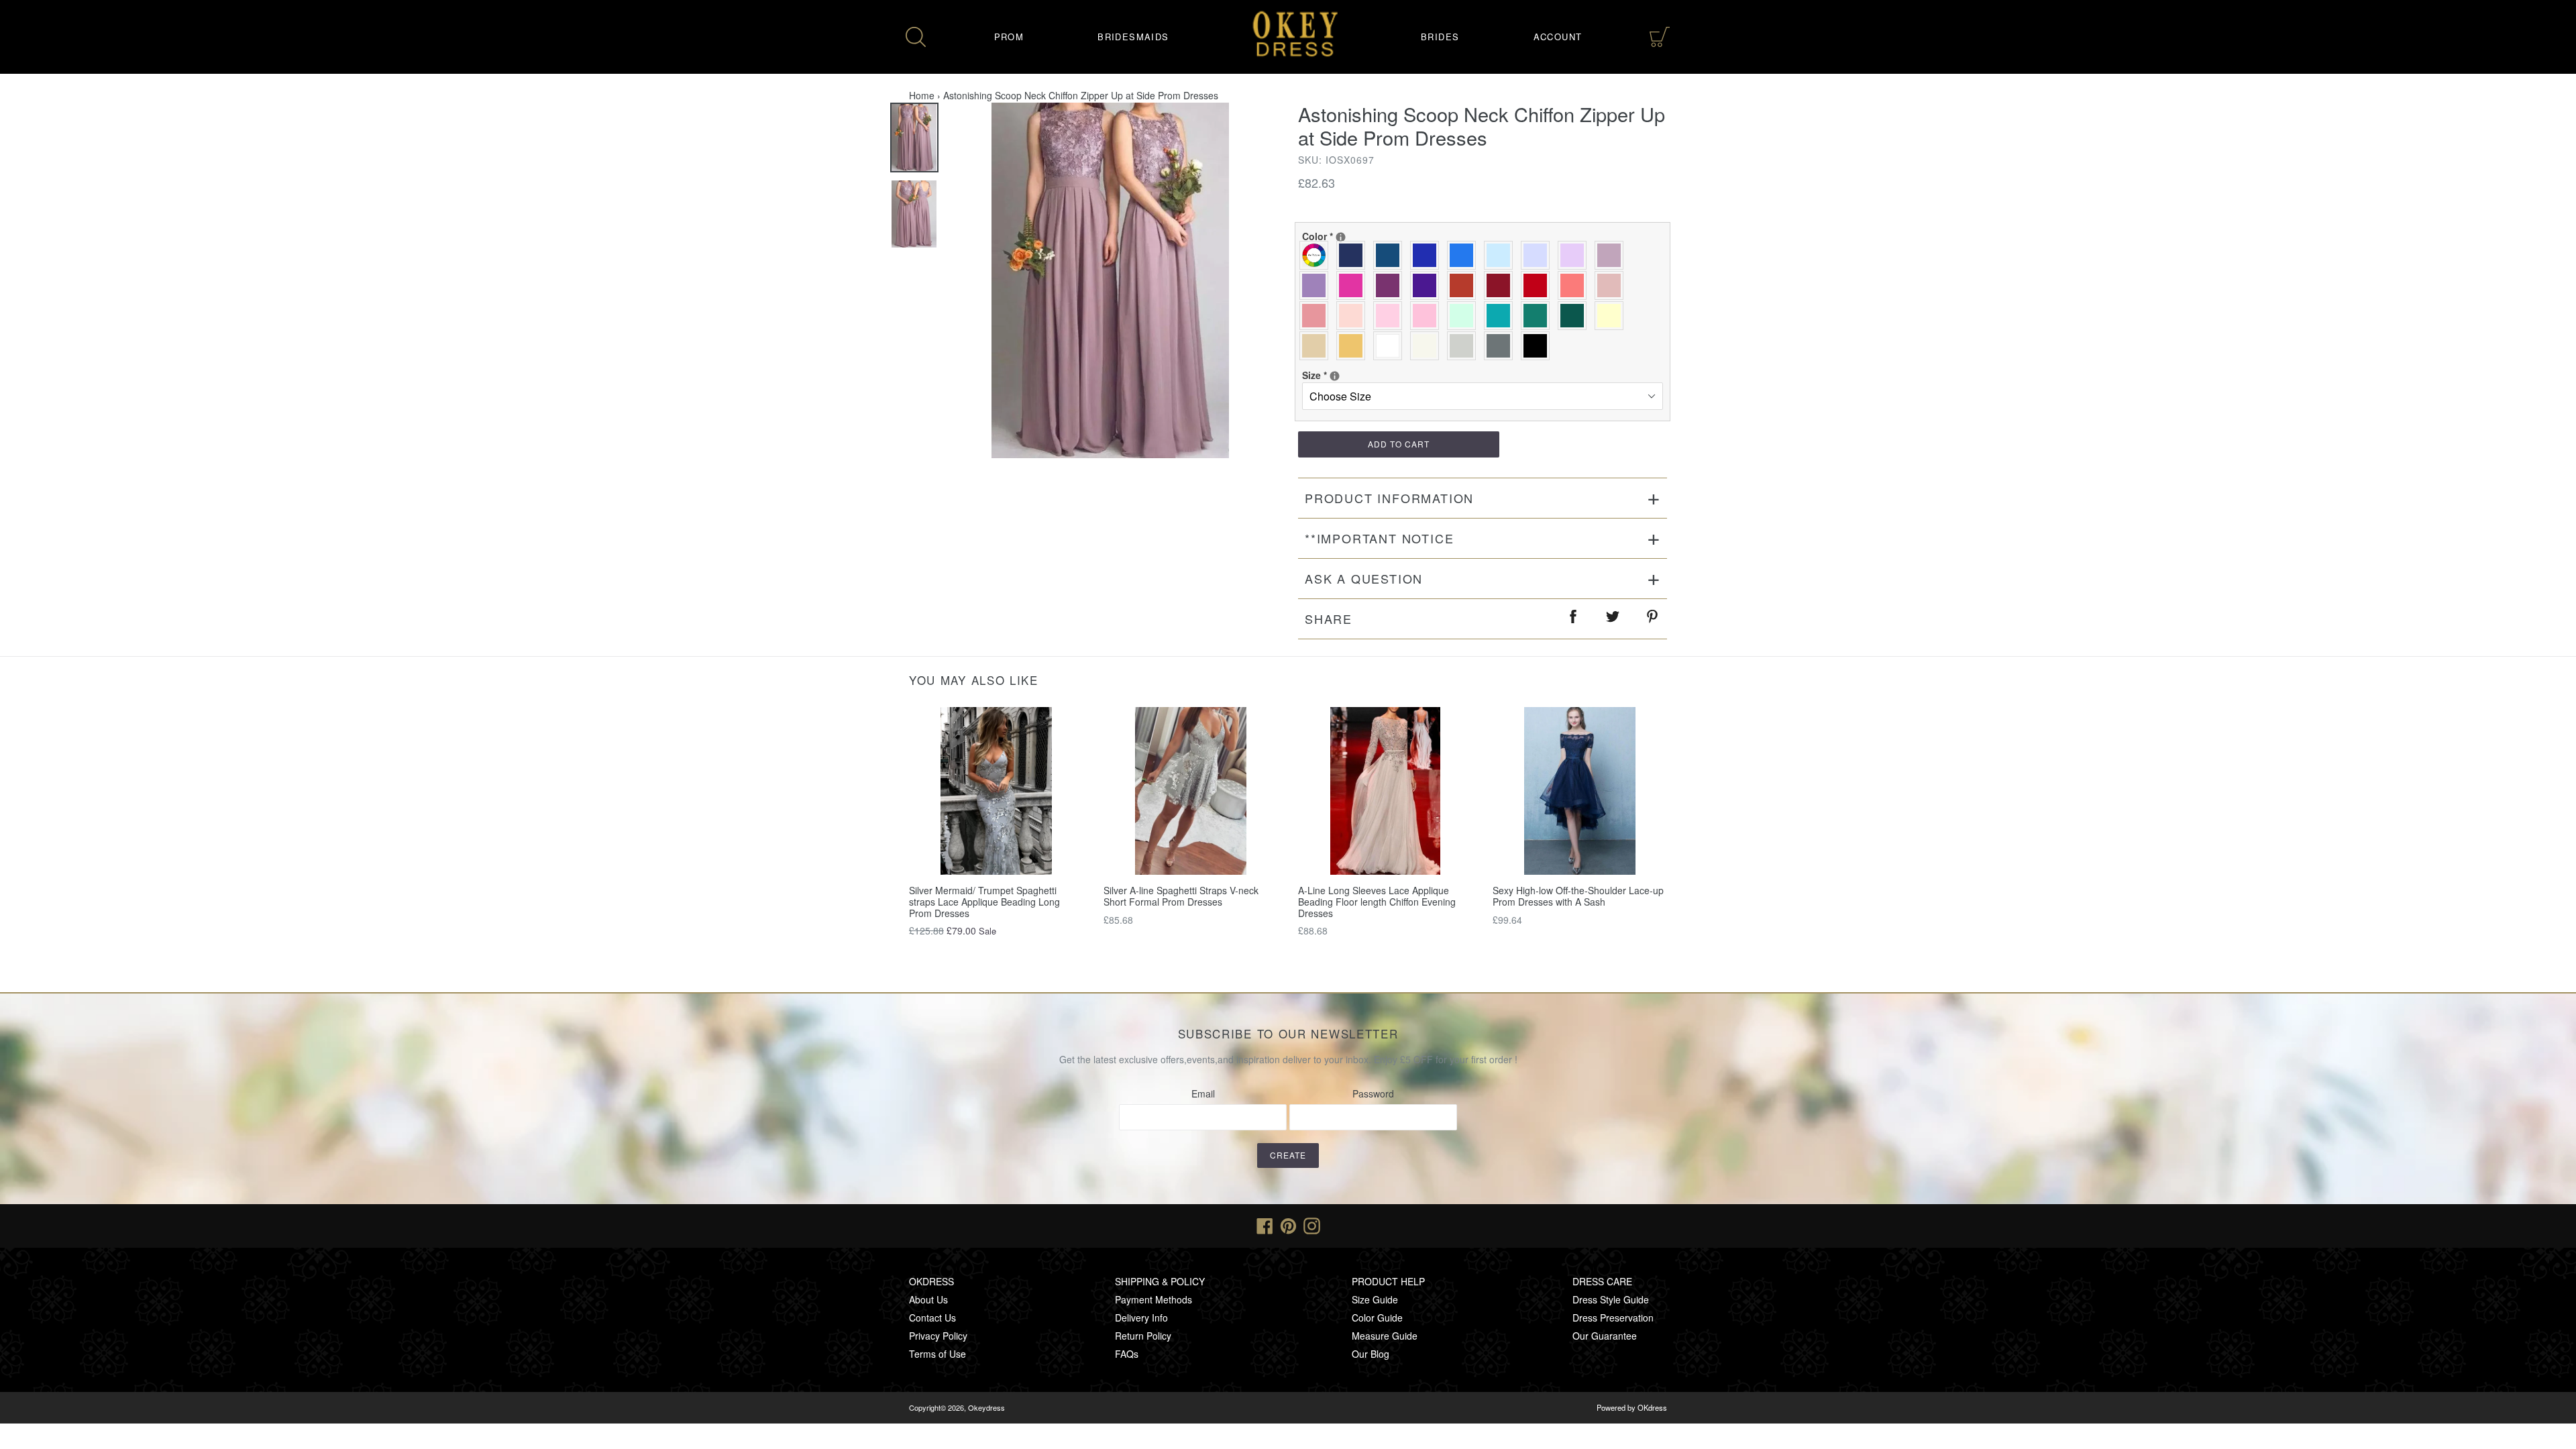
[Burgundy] (1502, 285)
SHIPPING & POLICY (1160, 1281)
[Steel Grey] (1502, 346)
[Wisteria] (1612, 255)
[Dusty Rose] (1612, 285)
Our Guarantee (1605, 1336)
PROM (1009, 37)
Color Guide (1377, 1318)
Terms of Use (937, 1354)
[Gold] (1354, 346)
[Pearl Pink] (1354, 316)
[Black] (1539, 346)
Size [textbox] (1346, 375)
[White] (1391, 346)
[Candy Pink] (1428, 316)
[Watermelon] (1575, 285)
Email (1203, 1093)
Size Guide (1375, 1299)
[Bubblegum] (1317, 316)
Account (1558, 37)
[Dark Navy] (1354, 255)
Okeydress (986, 1407)
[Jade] (1502, 316)
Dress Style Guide (1611, 1299)
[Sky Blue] (1502, 255)
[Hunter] (1539, 316)
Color (1346, 236)
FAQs (1127, 1354)
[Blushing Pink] (1391, 316)
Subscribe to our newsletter (1288, 1034)
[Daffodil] (1612, 316)
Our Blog (1371, 1354)
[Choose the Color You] (1341, 237)
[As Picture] (1317, 255)
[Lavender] (1539, 255)
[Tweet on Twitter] (1613, 619)
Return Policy (1143, 1336)
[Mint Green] (1465, 316)
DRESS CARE (1602, 1281)
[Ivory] (1428, 346)
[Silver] (1465, 346)
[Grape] (1391, 285)
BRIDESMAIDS (1133, 37)
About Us (928, 1299)
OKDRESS (931, 1281)
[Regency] (1428, 285)
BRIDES (1440, 37)
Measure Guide (1385, 1336)
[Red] (1539, 285)
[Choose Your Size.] (1335, 376)
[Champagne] (1317, 346)
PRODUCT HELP (1388, 1281)
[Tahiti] (1317, 285)
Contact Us (932, 1318)
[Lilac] (1575, 255)
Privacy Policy (938, 1336)
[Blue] (1465, 255)
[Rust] (1465, 285)
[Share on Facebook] (1574, 619)
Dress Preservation (1613, 1318)
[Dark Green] (1575, 316)
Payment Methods (1153, 1299)
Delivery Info (1141, 1318)
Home (922, 95)
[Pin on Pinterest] (1653, 619)
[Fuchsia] (1354, 285)
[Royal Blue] (1428, 255)
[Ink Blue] (1391, 255)
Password (1373, 1093)
